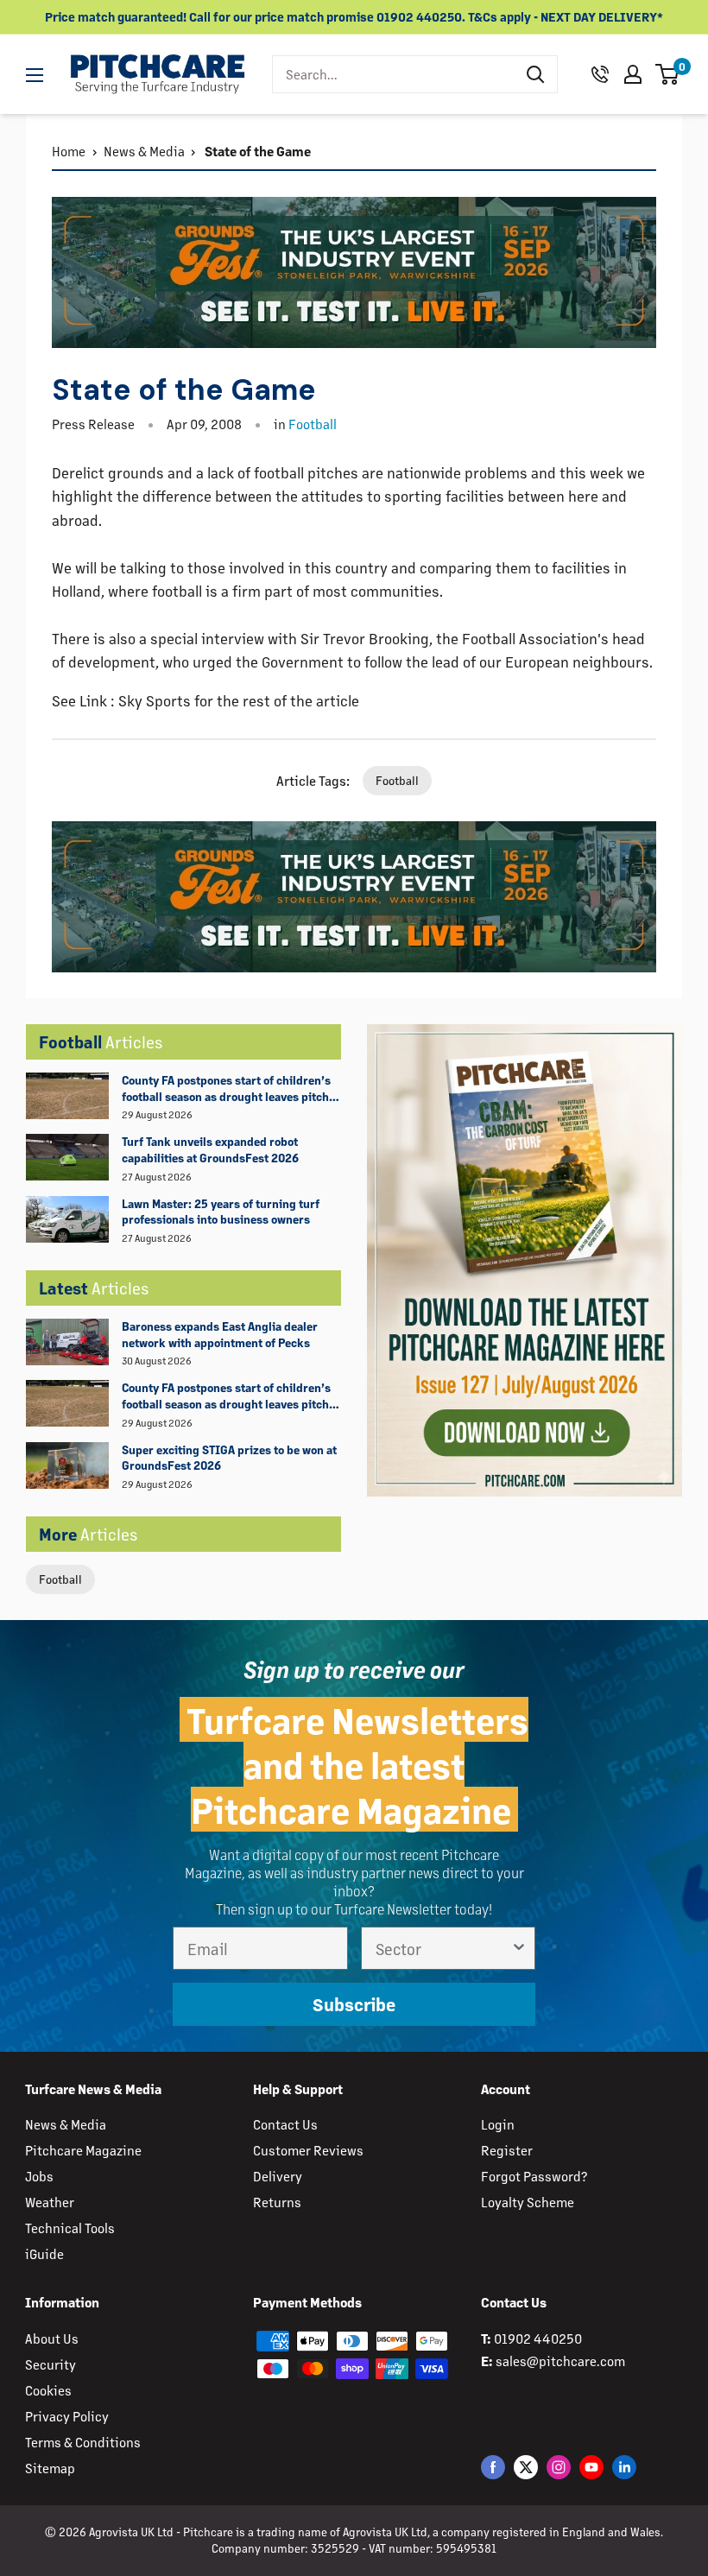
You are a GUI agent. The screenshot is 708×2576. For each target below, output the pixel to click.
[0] (668, 74)
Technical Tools (70, 2228)
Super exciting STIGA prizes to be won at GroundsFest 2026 (229, 1458)
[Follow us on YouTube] (591, 2467)
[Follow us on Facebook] (493, 2467)
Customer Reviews (308, 2150)
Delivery (278, 2176)
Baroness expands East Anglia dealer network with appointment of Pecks (220, 1334)
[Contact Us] (600, 74)
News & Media (144, 151)
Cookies (48, 2390)
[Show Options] (519, 1948)
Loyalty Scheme (528, 2202)
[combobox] (393, 74)
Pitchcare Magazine (83, 2150)
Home (69, 151)
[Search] (535, 74)
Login (498, 2124)
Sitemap (50, 2468)
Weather (50, 2202)
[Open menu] (35, 75)
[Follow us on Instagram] (559, 2467)
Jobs (39, 2176)
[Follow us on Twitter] (526, 2467)
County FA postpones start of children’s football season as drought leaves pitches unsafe (231, 1089)
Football (60, 1579)
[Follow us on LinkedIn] (624, 2467)
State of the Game (256, 151)
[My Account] (633, 74)
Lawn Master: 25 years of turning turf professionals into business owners (221, 1212)
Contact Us (285, 2124)
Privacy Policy (67, 2416)
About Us (52, 2338)
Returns (277, 2202)
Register (507, 2150)
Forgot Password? (534, 2176)
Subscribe (354, 2004)
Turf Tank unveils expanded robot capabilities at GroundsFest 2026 (210, 1149)
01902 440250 (538, 2338)
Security (51, 2364)
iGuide (44, 2253)
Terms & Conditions (83, 2442)
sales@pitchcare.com (560, 2361)
